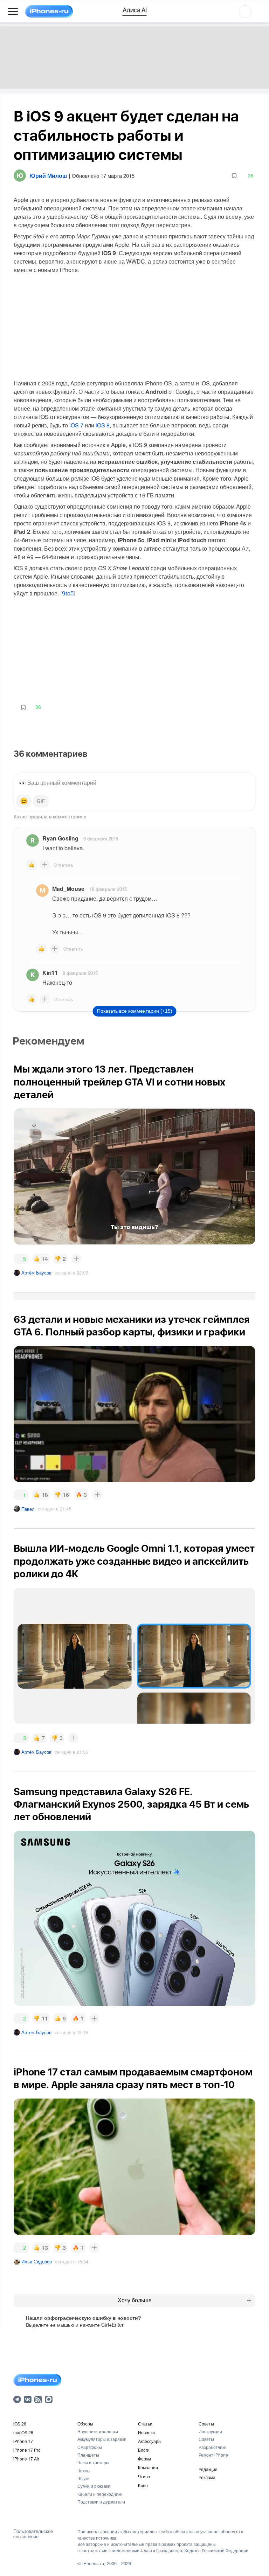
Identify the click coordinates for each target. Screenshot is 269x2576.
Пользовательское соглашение (33, 2534)
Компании (148, 2467)
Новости (146, 2432)
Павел (28, 1509)
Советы (206, 2424)
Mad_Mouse (68, 889)
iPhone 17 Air (26, 2459)
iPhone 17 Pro (27, 2450)
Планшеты (88, 2455)
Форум (144, 2459)
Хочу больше (135, 2300)
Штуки (84, 2478)
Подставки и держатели (101, 2502)
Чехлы (84, 2470)
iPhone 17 (23, 2441)
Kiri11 (50, 973)
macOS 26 (23, 2432)
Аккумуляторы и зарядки (102, 2439)
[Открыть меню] (13, 12)
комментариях (70, 816)
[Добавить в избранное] (234, 176)
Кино (143, 2485)
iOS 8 (103, 425)
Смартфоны (90, 2447)
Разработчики (213, 2447)
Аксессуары (150, 2441)
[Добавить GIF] (41, 801)
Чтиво (144, 2476)
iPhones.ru (93, 2563)
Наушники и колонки (98, 2431)
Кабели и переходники (100, 2494)
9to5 (68, 594)
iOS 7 (76, 425)
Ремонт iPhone (213, 2455)
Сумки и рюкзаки (94, 2486)
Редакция (208, 2469)
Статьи (145, 2424)
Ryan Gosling (60, 838)
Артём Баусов (36, 1273)
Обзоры (85, 2424)
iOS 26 (20, 2424)
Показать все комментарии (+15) (135, 1011)
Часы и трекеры (93, 2462)
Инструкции (210, 2431)
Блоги (144, 2450)
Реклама (207, 2477)
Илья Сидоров (37, 2261)
